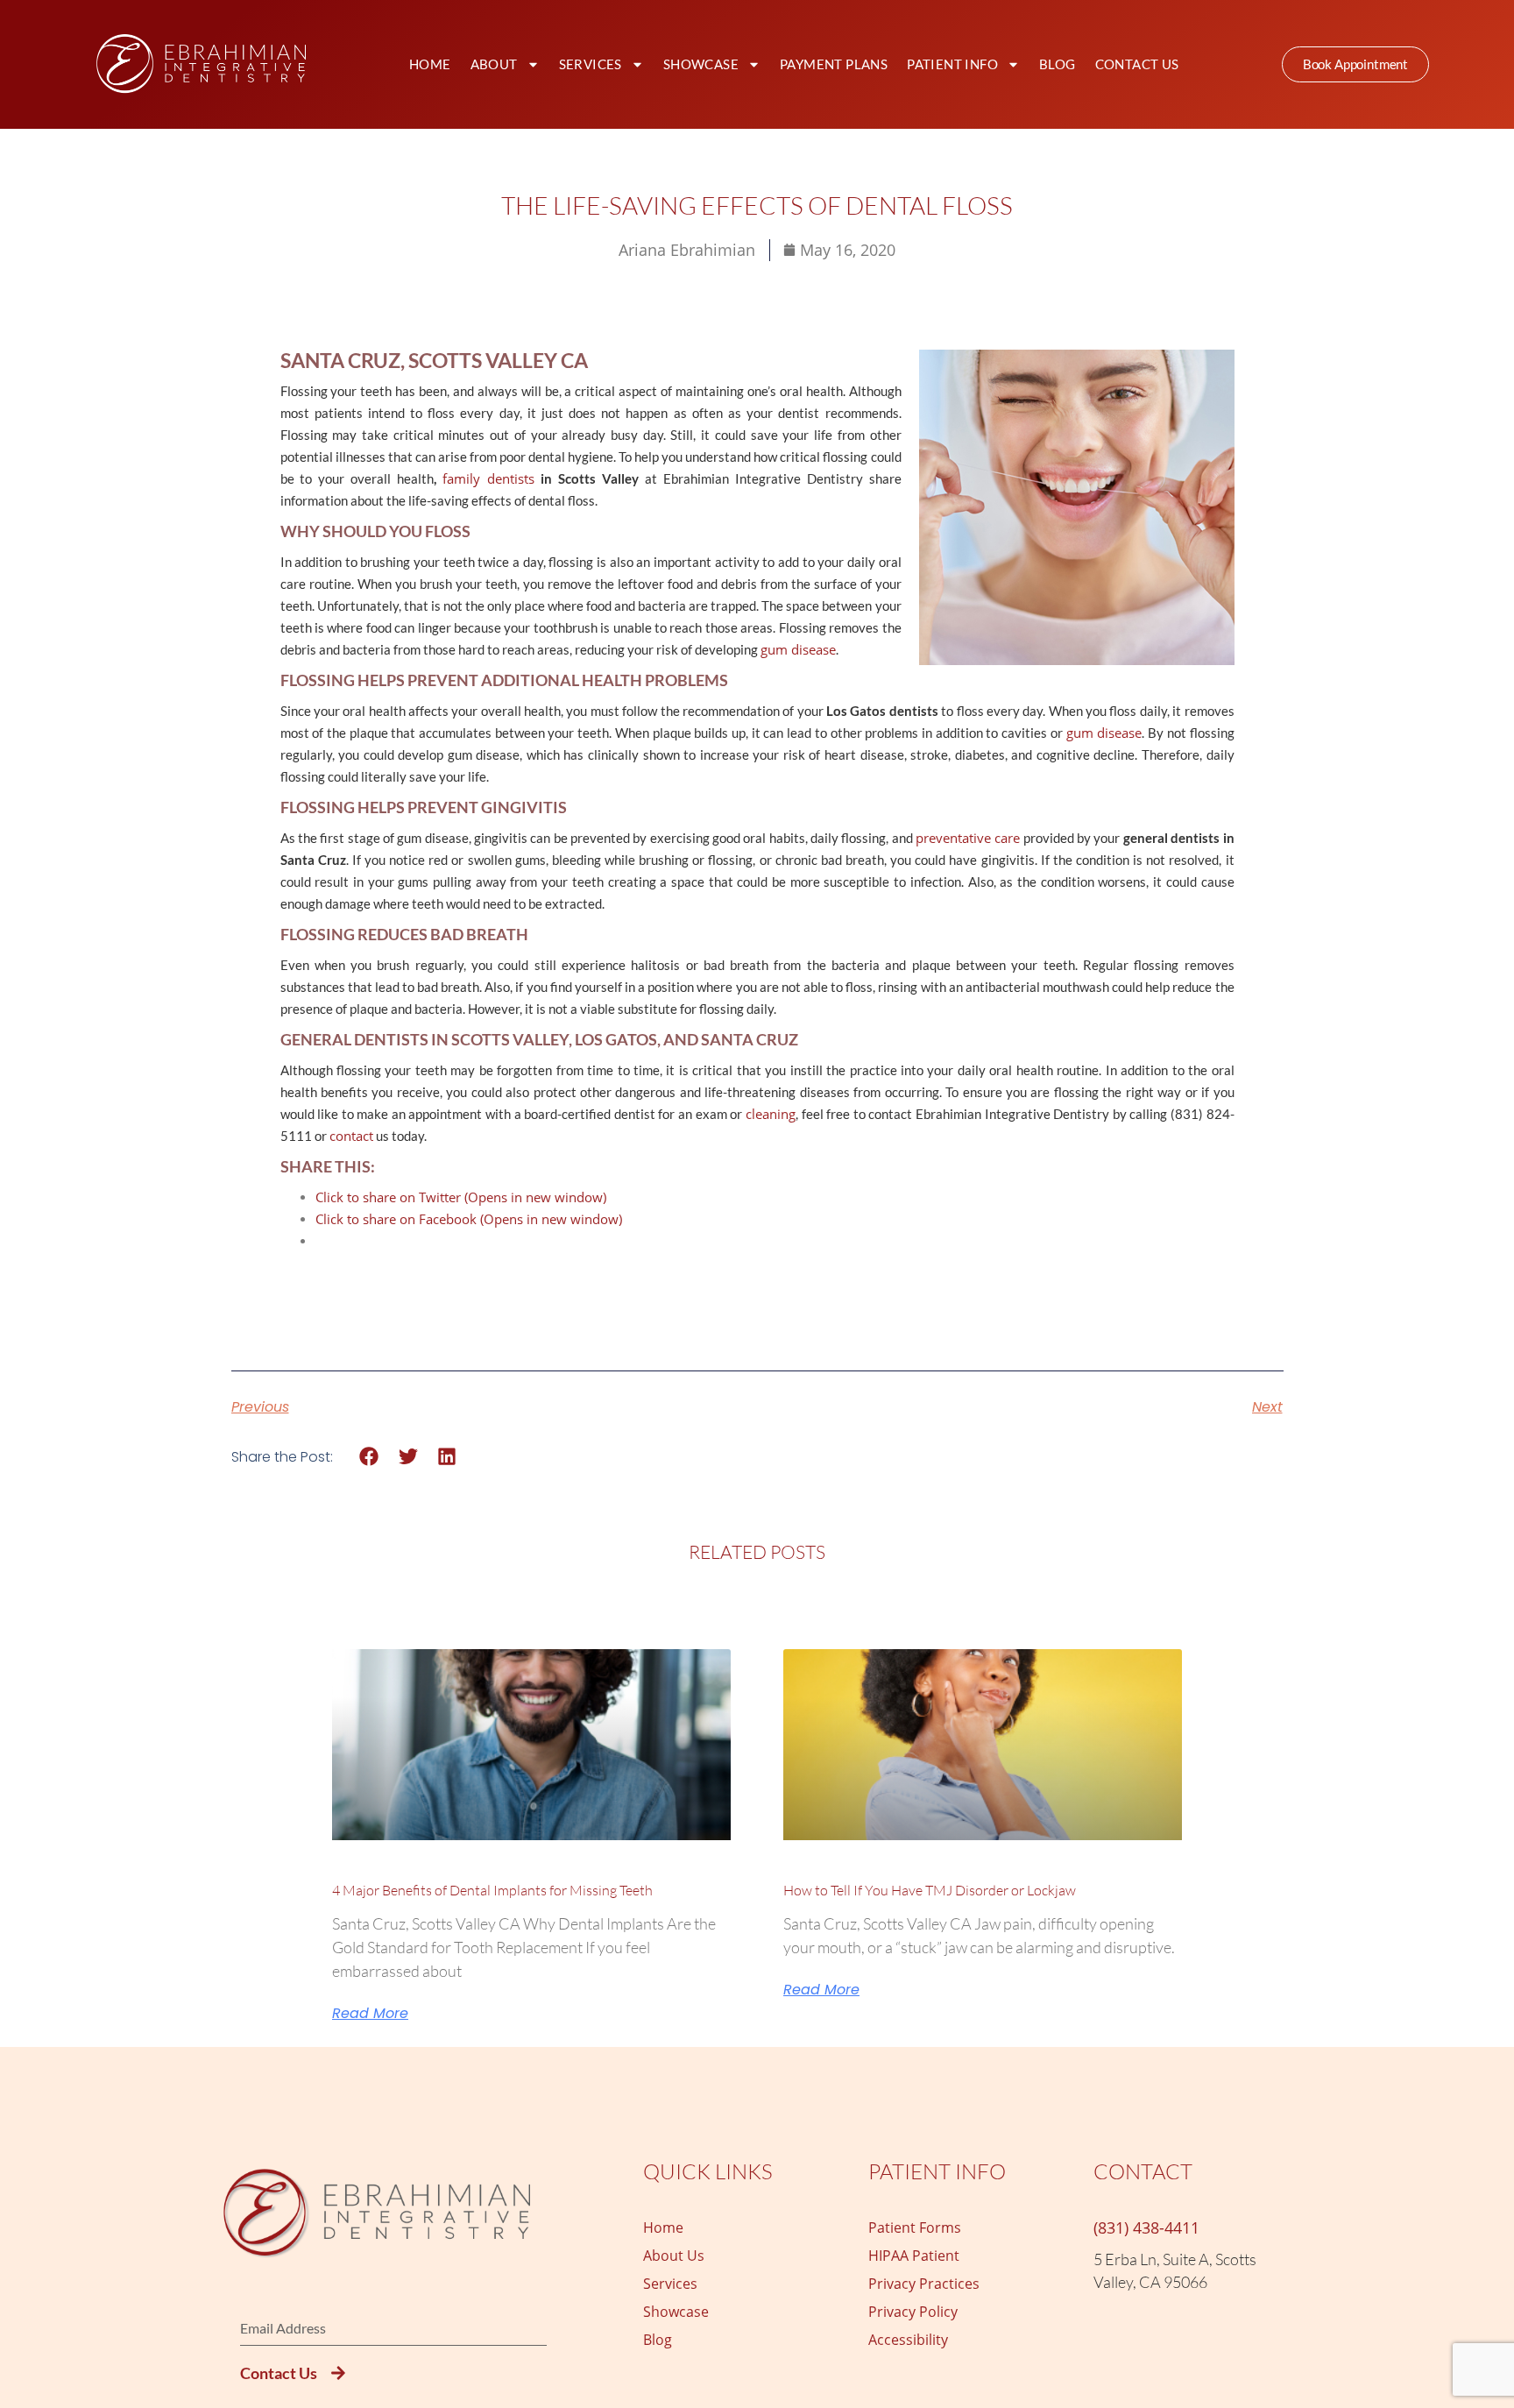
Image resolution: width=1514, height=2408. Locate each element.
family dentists (488, 478)
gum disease (798, 649)
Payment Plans (834, 64)
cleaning (771, 1114)
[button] (369, 1457)
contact (351, 1136)
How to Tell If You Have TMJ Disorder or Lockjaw (930, 1890)
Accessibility (908, 2340)
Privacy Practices (924, 2284)
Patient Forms (915, 2227)
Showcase (701, 64)
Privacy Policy (913, 2312)
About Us (674, 2256)
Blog (1058, 64)
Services (591, 64)
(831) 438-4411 (1146, 2227)
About (494, 64)
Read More (370, 2014)
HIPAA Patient (914, 2256)
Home (430, 64)
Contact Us (1137, 64)
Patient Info (952, 64)
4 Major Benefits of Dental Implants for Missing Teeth (492, 1890)
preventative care (968, 838)
